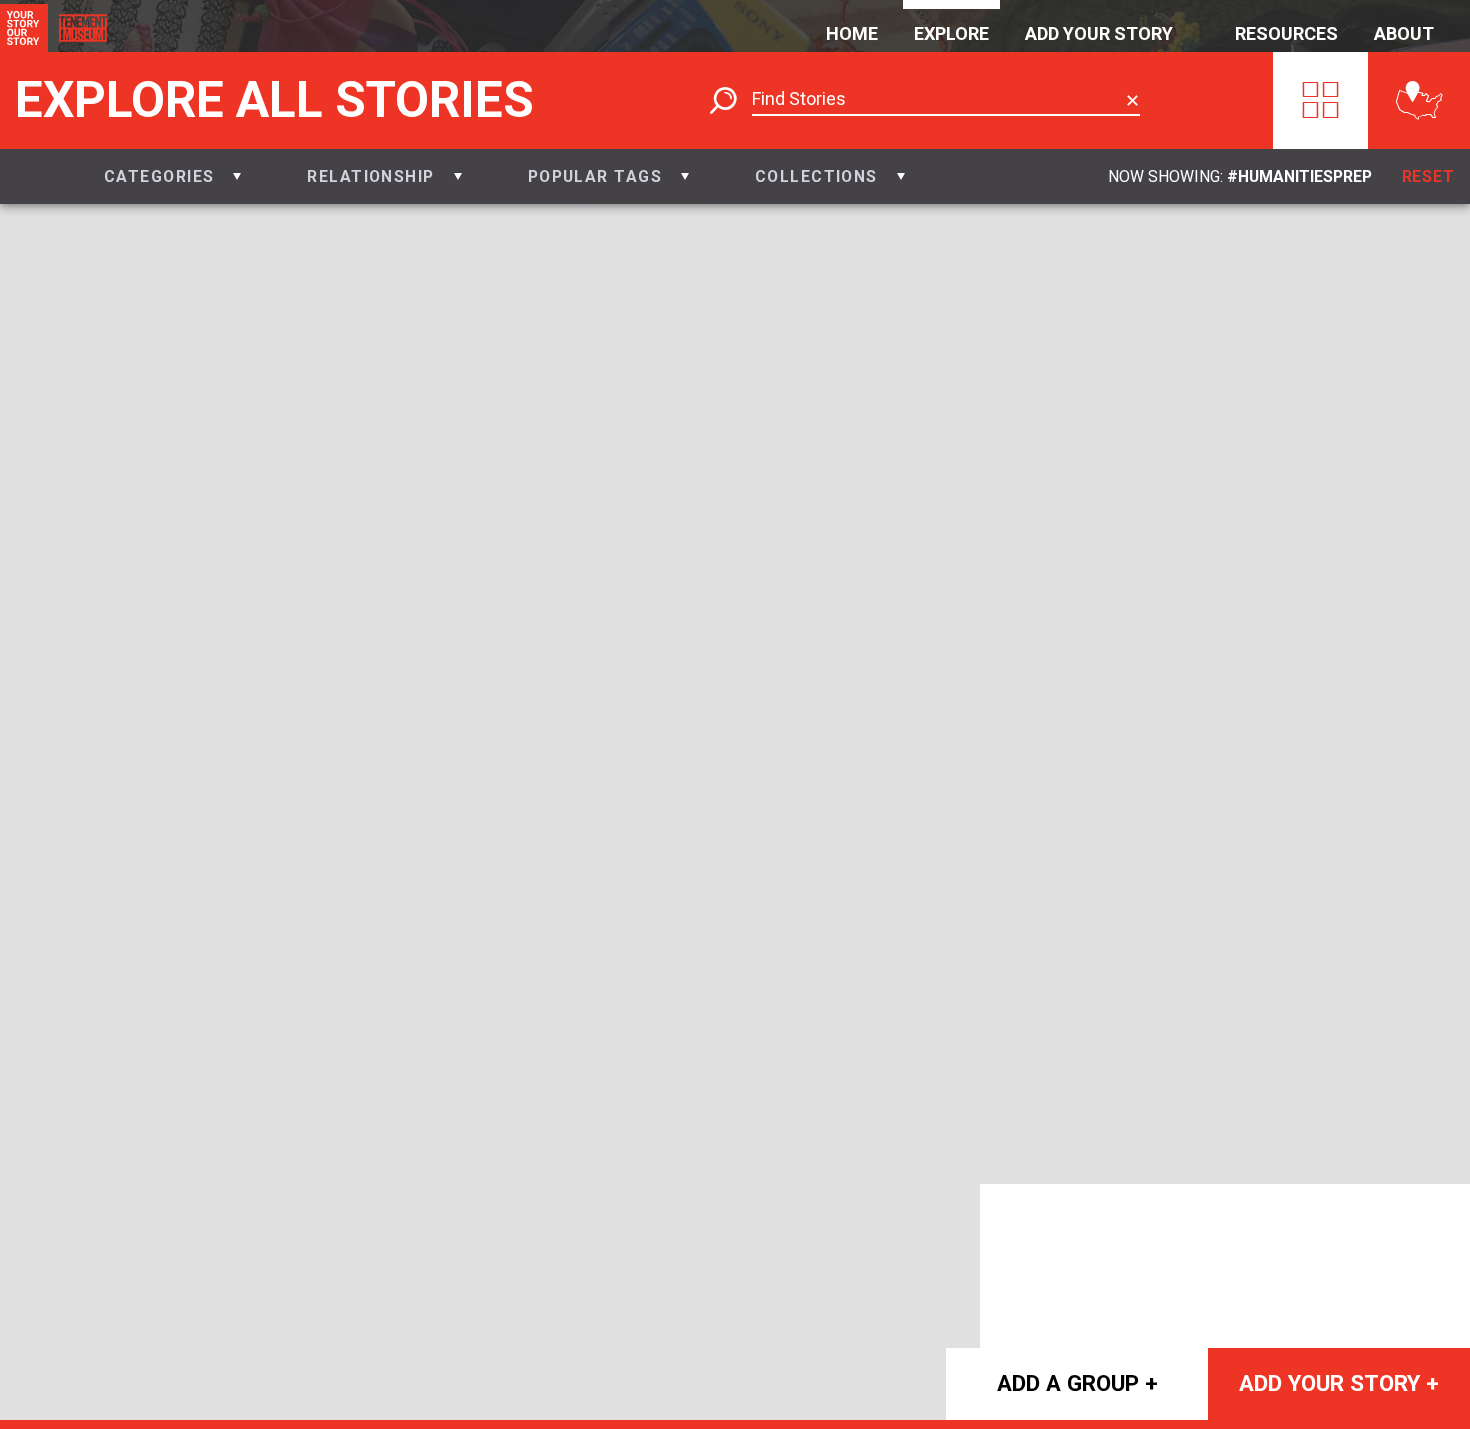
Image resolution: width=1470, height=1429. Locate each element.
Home (852, 33)
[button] (172, 176)
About (1404, 33)
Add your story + (1339, 1383)
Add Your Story (1099, 33)
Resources (1286, 33)
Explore (951, 33)
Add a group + (1077, 1383)
